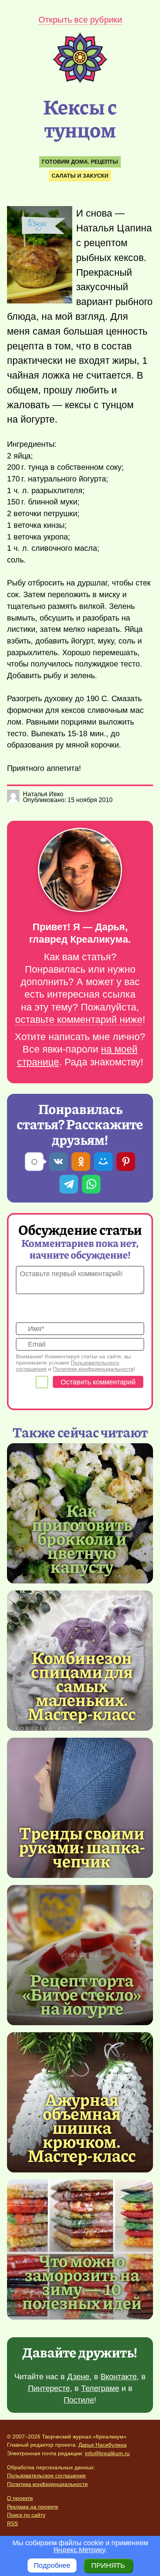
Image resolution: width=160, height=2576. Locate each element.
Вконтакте (119, 2377)
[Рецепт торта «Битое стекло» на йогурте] (80, 1955)
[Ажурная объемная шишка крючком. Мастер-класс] (82, 2127)
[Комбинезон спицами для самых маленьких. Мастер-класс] (82, 1685)
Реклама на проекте (33, 2507)
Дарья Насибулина (103, 2445)
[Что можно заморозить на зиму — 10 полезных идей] (82, 2281)
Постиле (79, 2400)
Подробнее (52, 2565)
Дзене (78, 2377)
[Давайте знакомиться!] (80, 870)
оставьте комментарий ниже (79, 1020)
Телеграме (100, 2388)
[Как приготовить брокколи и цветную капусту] (82, 1538)
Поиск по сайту (26, 2515)
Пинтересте (49, 2388)
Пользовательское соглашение (46, 2475)
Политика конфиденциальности (47, 2484)
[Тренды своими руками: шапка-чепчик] (80, 1808)
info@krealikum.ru (107, 2453)
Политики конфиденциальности (93, 1369)
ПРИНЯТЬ (108, 2565)
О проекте (20, 2498)
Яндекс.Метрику (79, 2550)
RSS (12, 2523)
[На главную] (80, 81)
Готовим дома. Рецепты (80, 162)
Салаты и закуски (80, 176)
